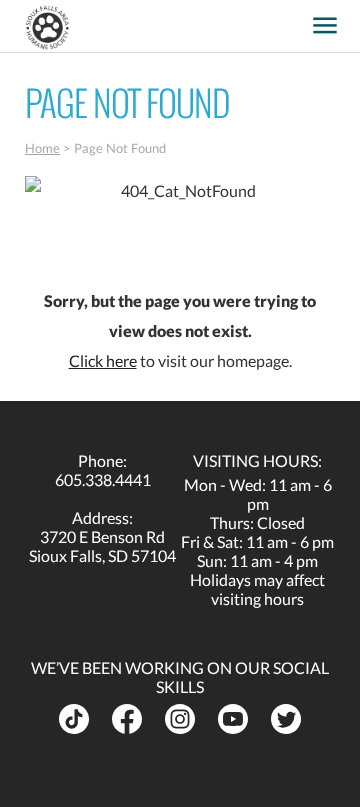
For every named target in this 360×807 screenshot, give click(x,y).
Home (42, 148)
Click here (103, 360)
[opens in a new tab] (294, 18)
